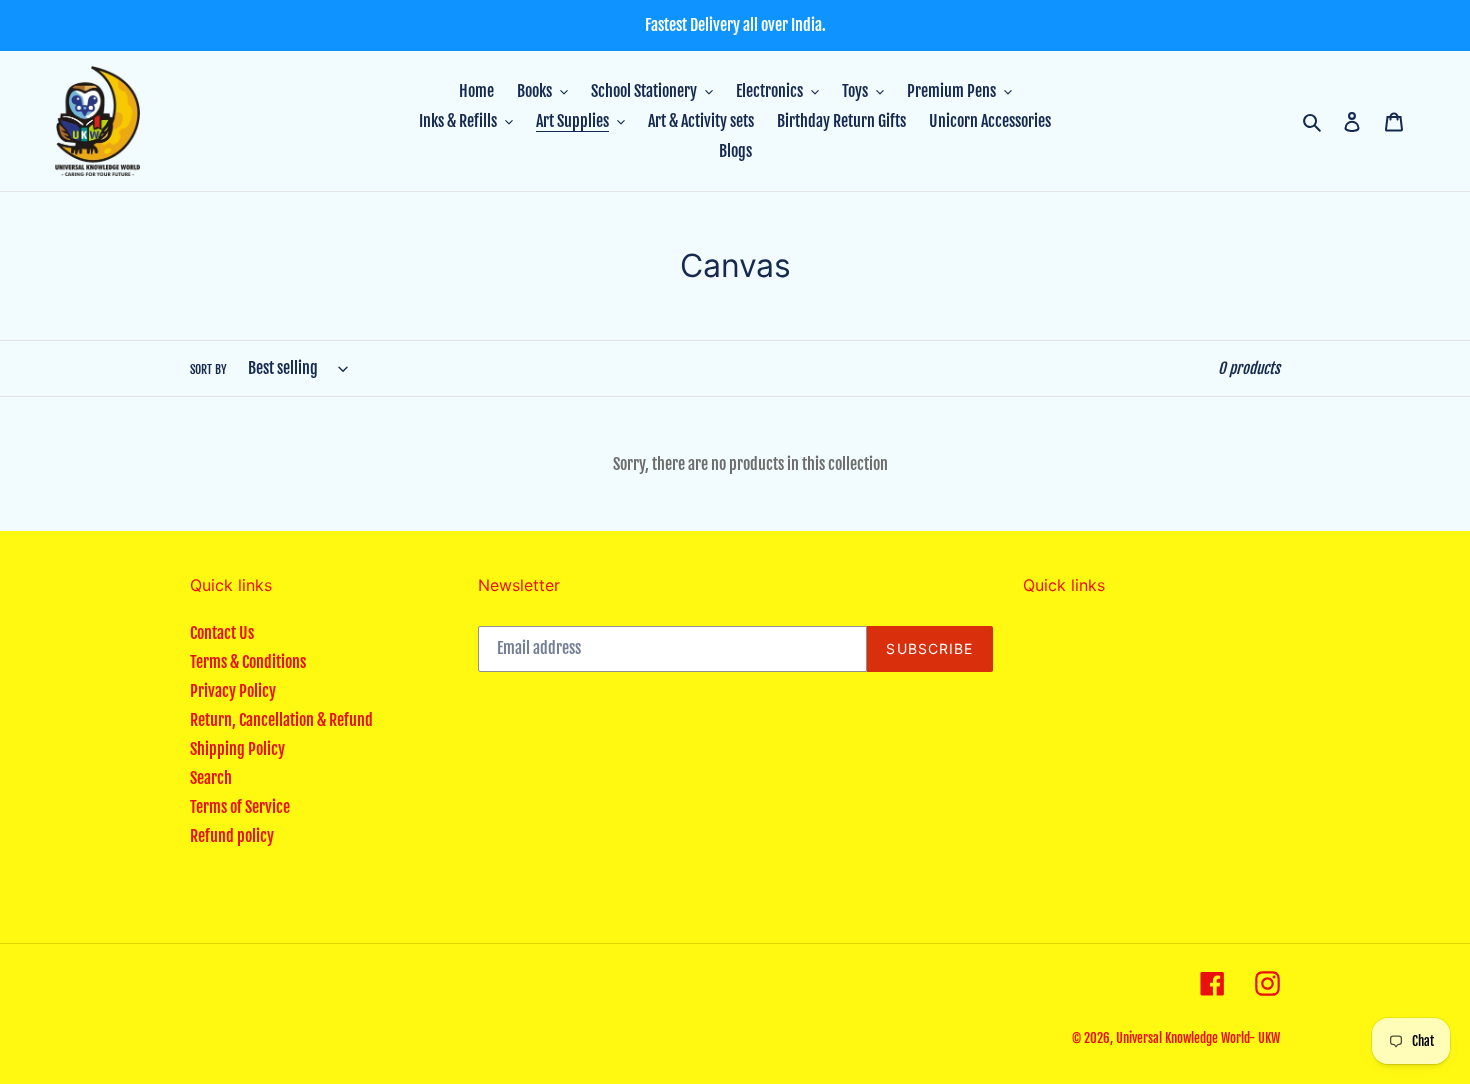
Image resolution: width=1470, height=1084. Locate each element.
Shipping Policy (237, 749)
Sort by (208, 369)
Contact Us (222, 633)
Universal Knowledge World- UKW (1198, 1038)
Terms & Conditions (248, 662)
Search (211, 778)
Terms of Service (240, 807)
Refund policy (232, 836)
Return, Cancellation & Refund (281, 720)
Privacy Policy (233, 691)
